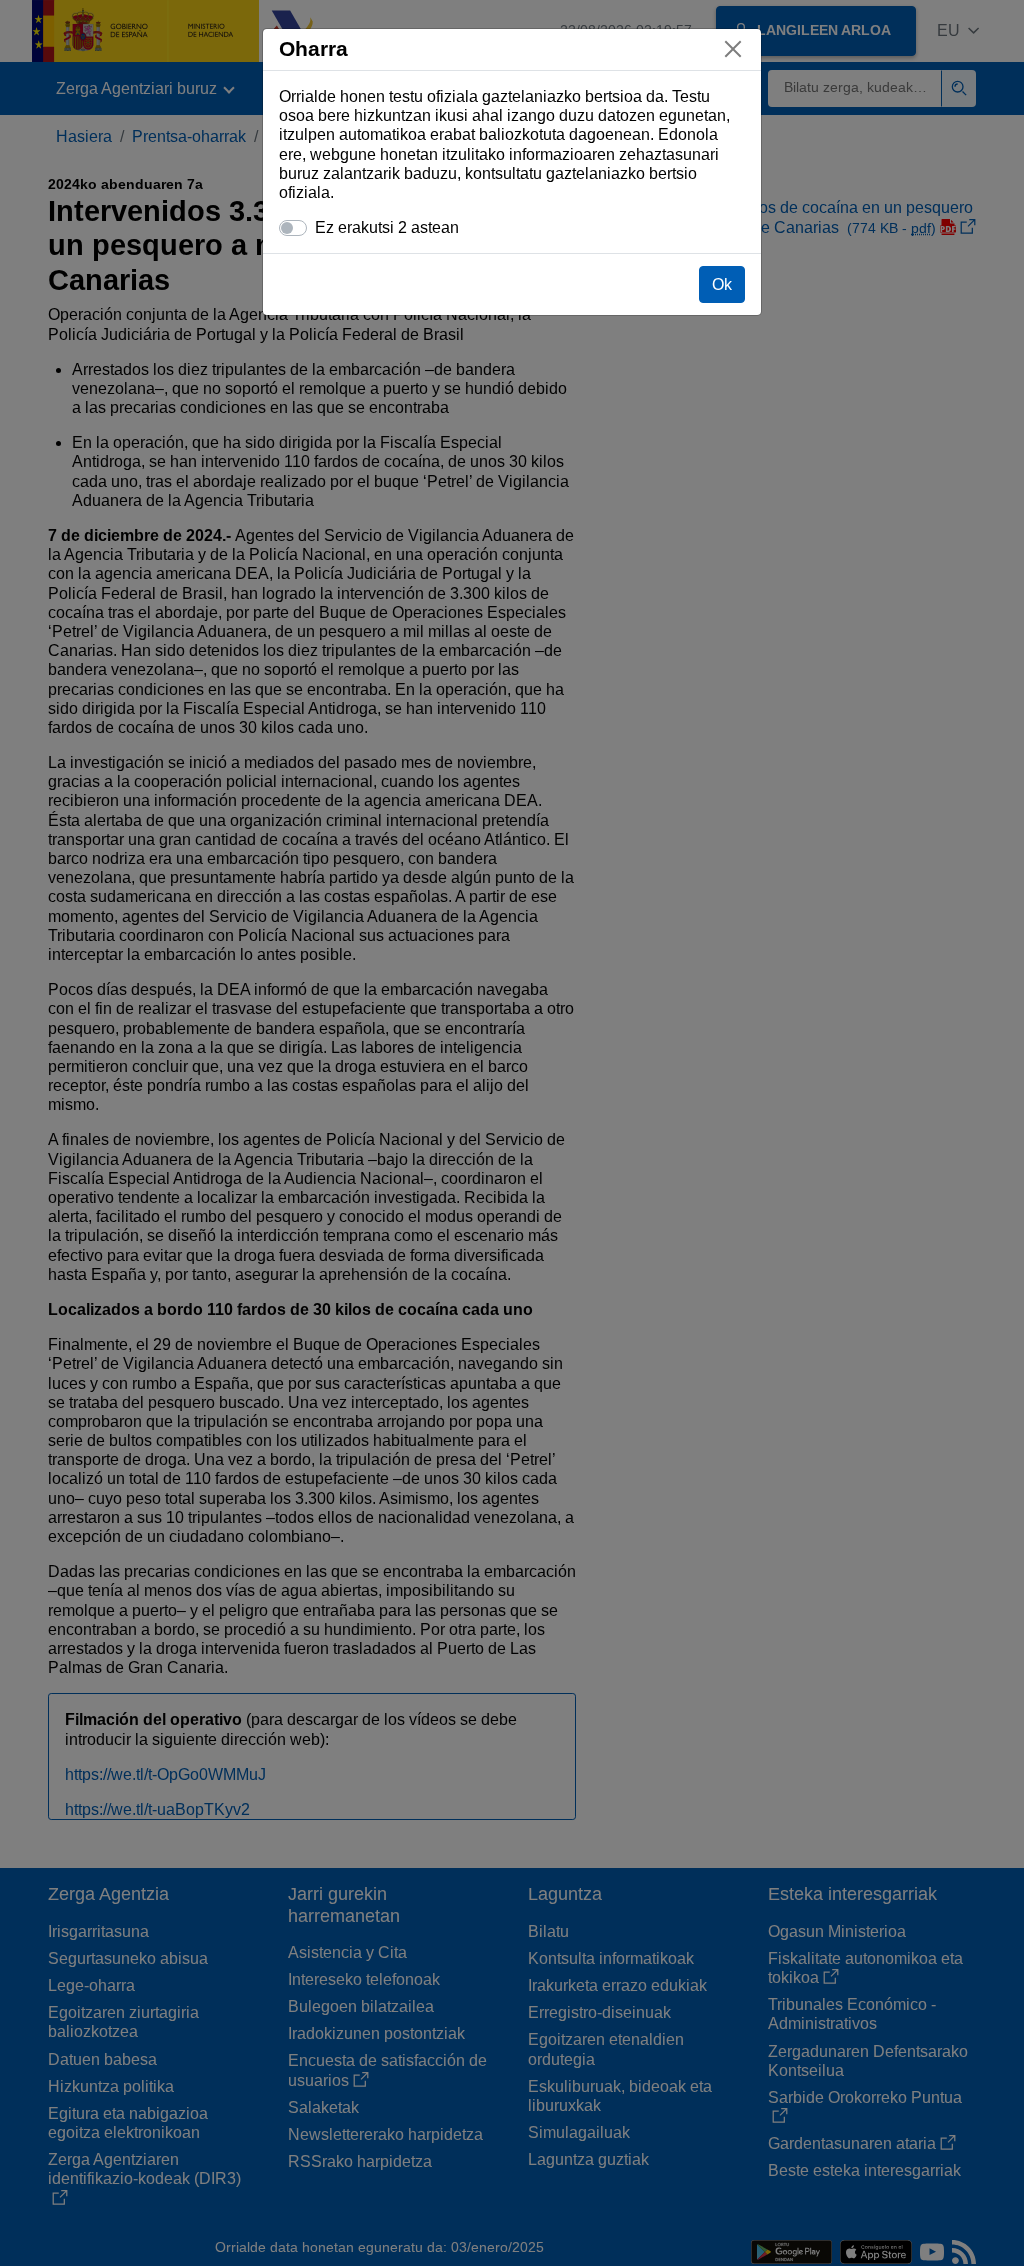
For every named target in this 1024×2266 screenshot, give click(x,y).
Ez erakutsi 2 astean (387, 227)
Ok (722, 284)
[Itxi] (733, 49)
